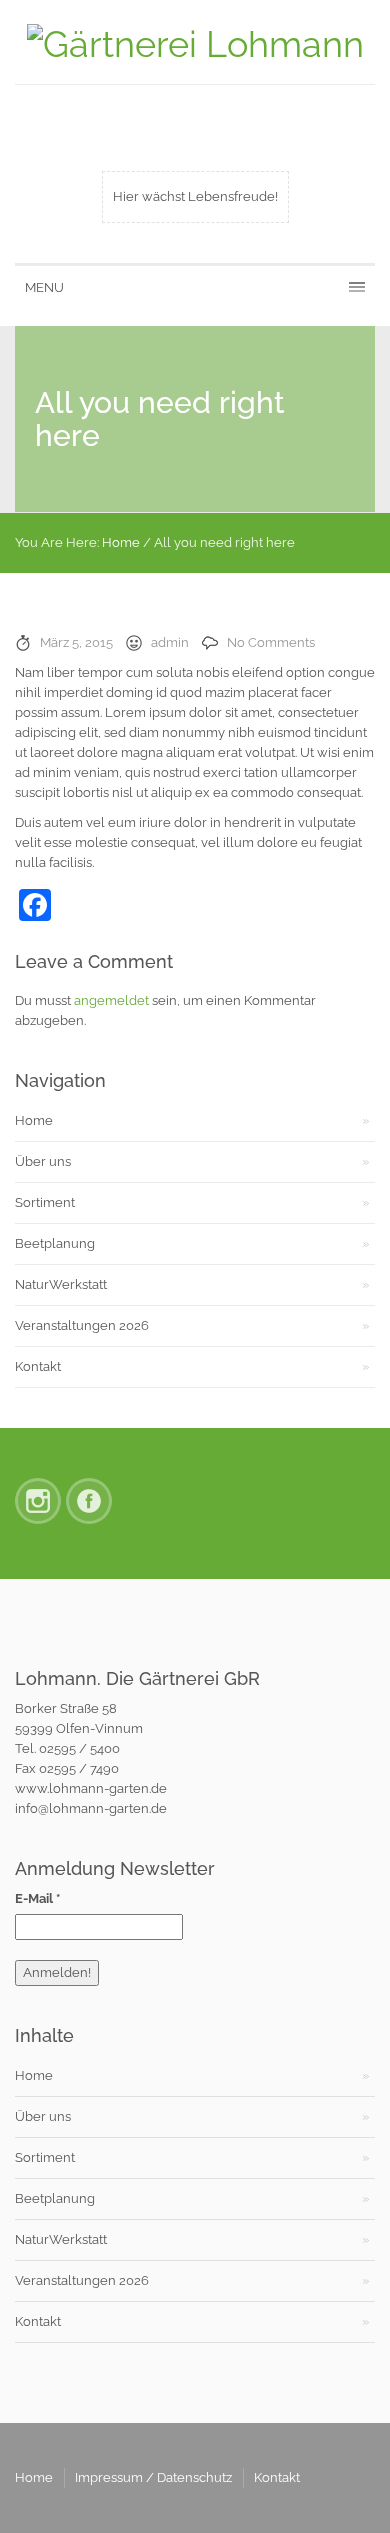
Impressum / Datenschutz (153, 2477)
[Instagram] (38, 1501)
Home (121, 542)
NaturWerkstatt (61, 1284)
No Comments (271, 642)
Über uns (43, 1161)
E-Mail (37, 1898)
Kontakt (38, 1366)
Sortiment (45, 1202)
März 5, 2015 (76, 642)
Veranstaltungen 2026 (82, 1325)
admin (170, 642)
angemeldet (111, 1000)
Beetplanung (55, 1243)
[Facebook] (89, 1501)
